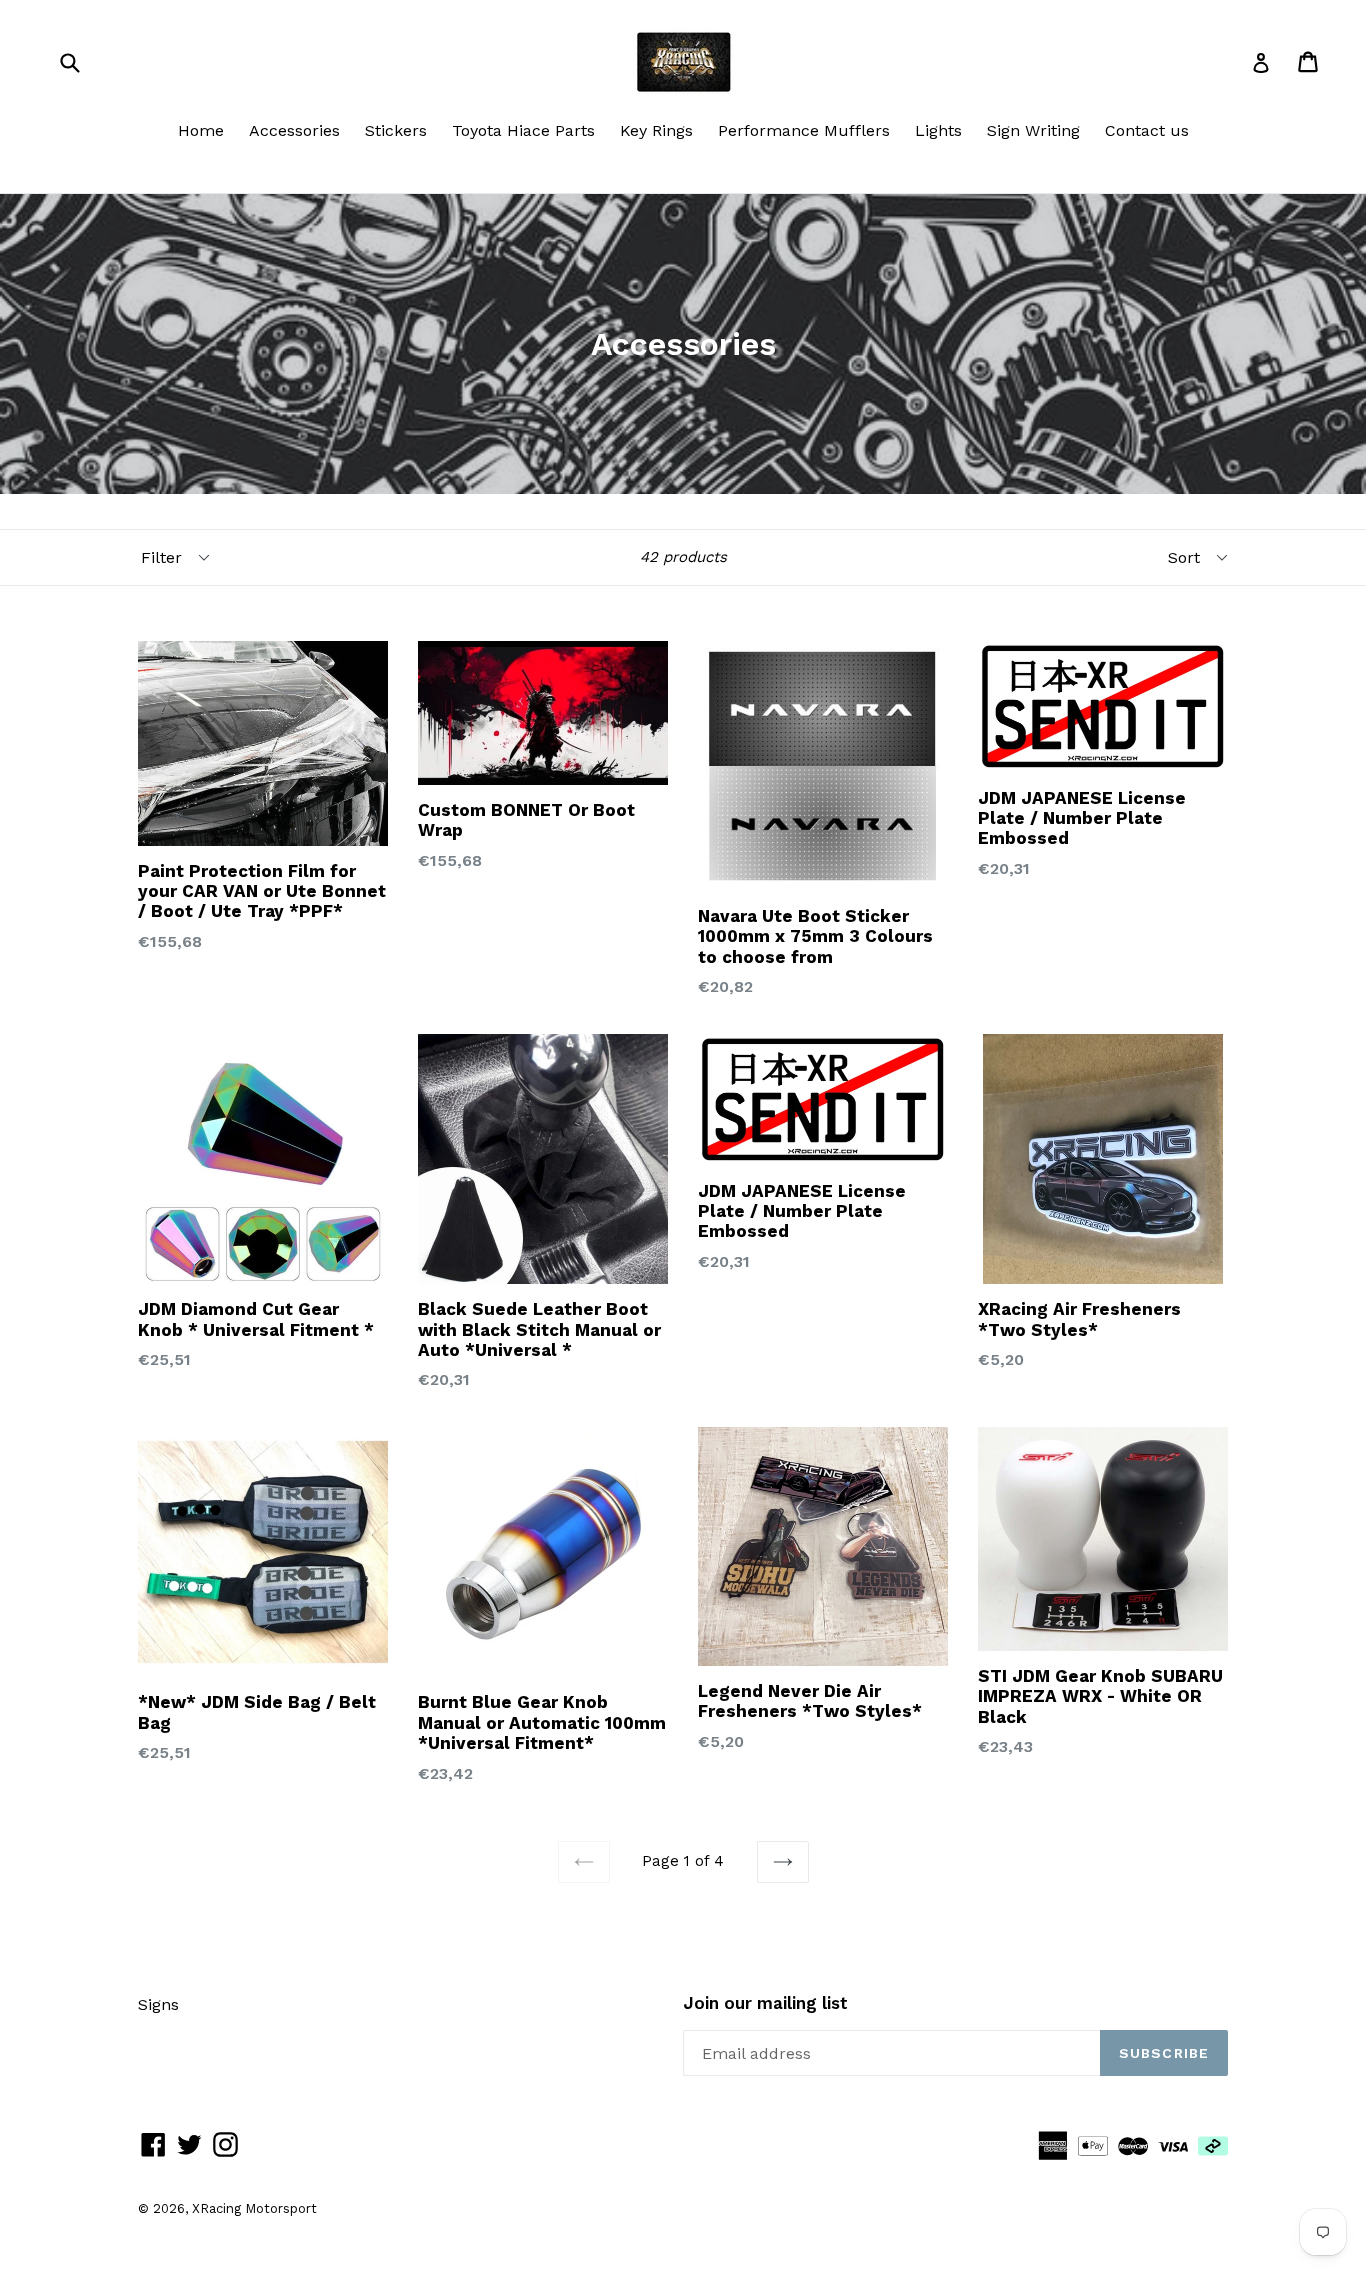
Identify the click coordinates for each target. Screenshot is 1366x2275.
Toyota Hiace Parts (523, 130)
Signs (158, 2004)
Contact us (1147, 130)
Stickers (396, 130)
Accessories (294, 130)
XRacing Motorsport (254, 2208)
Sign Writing (1033, 130)
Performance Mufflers (804, 130)
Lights (938, 130)
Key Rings (656, 130)
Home (201, 130)
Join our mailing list (765, 2003)
